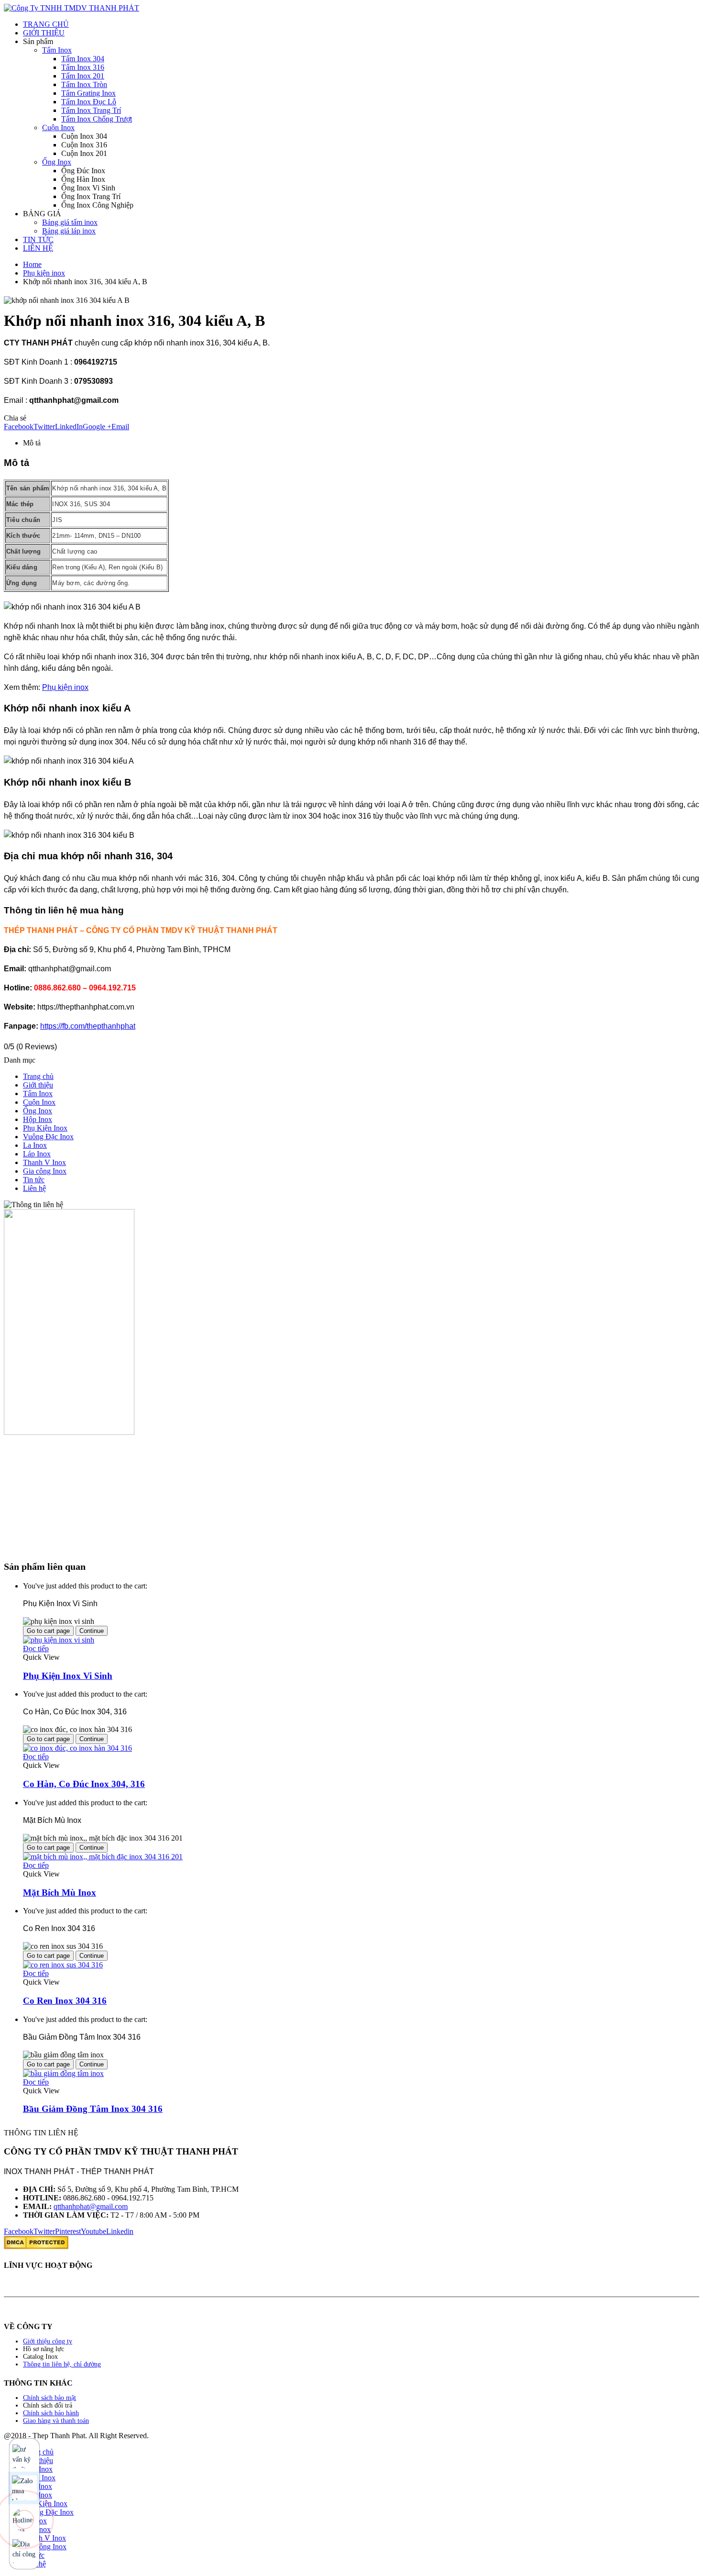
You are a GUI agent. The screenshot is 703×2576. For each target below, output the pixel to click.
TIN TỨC (38, 239)
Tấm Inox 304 (83, 59)
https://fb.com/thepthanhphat (88, 1026)
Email (120, 427)
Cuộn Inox (58, 128)
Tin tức (34, 1180)
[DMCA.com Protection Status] (36, 2247)
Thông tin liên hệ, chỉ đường (62, 2364)
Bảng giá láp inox (69, 231)
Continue (92, 1631)
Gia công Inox (45, 1171)
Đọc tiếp (36, 1649)
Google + (97, 427)
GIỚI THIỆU (44, 33)
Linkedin (120, 2231)
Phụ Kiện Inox (45, 1128)
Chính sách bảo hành (51, 2413)
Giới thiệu (38, 1085)
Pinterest (68, 2231)
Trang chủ (38, 1076)
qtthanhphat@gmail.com (91, 2206)
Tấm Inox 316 (83, 67)
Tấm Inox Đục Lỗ (89, 102)
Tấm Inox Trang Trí (91, 110)
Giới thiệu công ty (48, 2341)
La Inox (35, 1145)
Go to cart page (48, 1631)
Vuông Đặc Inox (48, 1137)
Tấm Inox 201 (83, 76)
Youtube (93, 2231)
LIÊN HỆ (38, 248)
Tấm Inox (57, 50)
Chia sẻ (15, 418)
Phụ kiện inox (65, 687)
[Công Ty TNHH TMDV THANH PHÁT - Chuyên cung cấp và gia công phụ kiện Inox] (71, 8)
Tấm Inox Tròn (84, 84)
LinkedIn (69, 427)
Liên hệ (34, 1188)
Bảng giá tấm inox (70, 222)
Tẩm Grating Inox (88, 93)
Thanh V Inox (44, 1162)
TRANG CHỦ (46, 24)
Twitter (44, 427)
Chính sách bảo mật (49, 2398)
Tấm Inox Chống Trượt (97, 119)
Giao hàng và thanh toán (56, 2421)
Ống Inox (57, 162)
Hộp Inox (38, 1119)
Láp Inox (37, 1154)
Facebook (19, 427)
